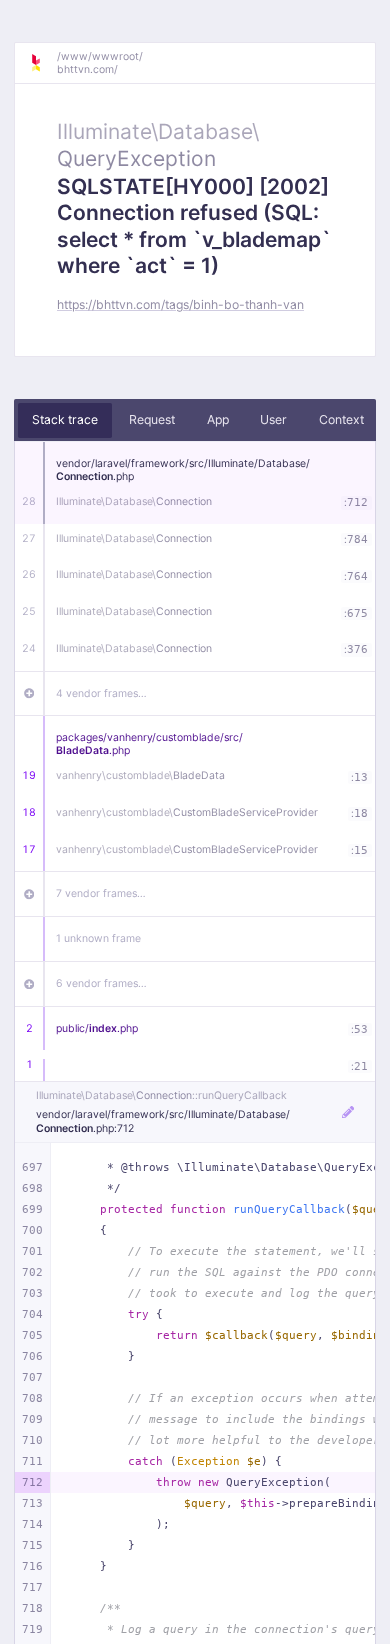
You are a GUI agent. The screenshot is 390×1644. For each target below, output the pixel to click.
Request (152, 419)
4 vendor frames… (101, 693)
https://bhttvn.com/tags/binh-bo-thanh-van (180, 304)
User (273, 419)
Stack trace (65, 419)
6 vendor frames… (101, 983)
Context (341, 419)
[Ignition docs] (43, 63)
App (218, 419)
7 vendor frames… (101, 893)
